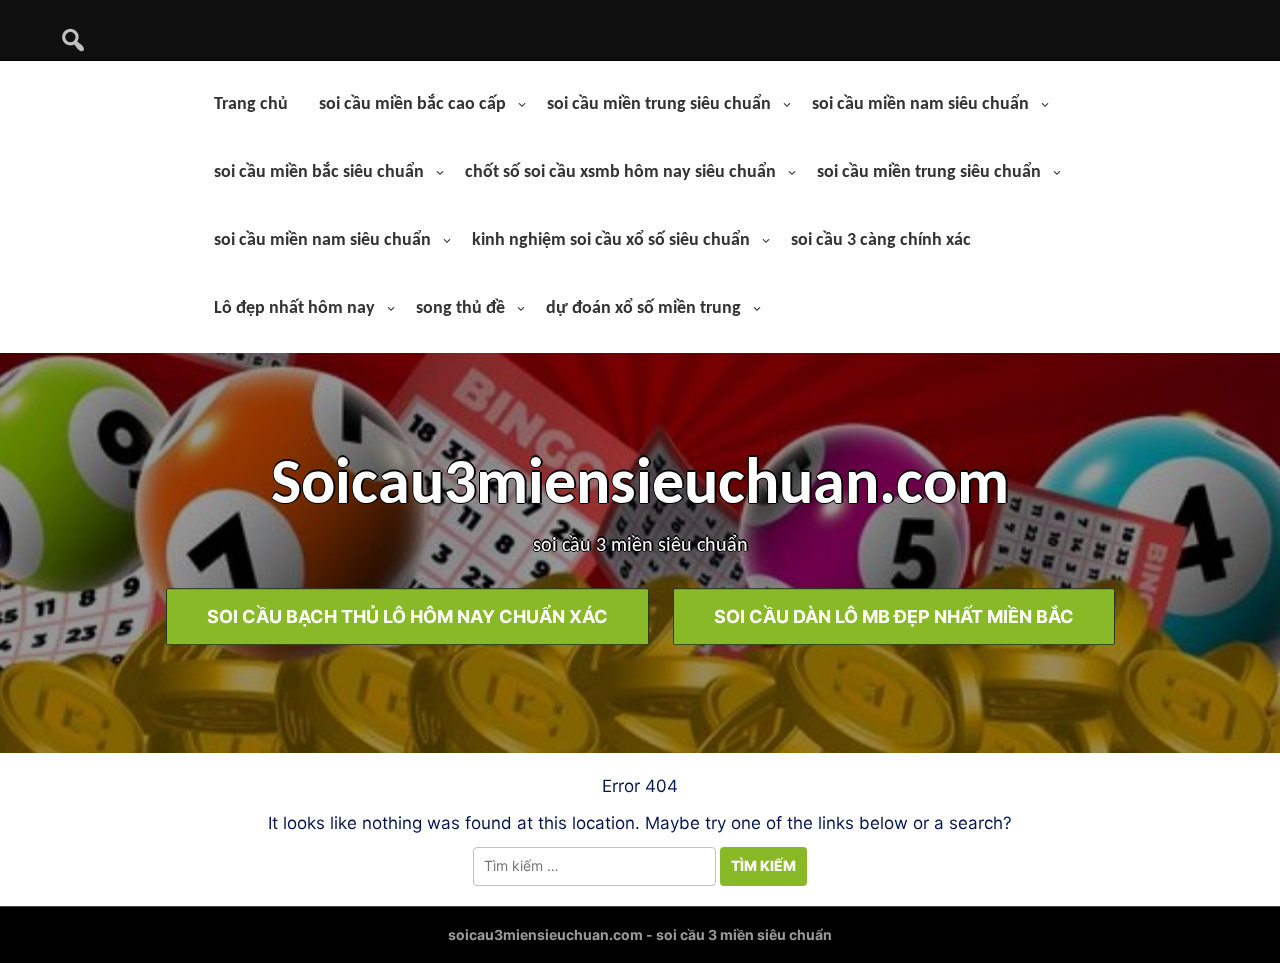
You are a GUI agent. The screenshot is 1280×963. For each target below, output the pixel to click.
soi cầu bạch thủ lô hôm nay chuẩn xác (407, 616)
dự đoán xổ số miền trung (643, 308)
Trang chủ (251, 104)
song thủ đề (460, 308)
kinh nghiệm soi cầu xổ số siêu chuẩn (611, 240)
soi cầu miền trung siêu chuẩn (659, 104)
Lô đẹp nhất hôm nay (294, 308)
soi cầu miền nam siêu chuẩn (920, 104)
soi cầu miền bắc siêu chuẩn (319, 172)
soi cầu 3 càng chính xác (881, 240)
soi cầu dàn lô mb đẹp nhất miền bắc (894, 616)
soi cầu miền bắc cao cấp (412, 104)
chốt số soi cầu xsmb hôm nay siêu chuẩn (620, 172)
